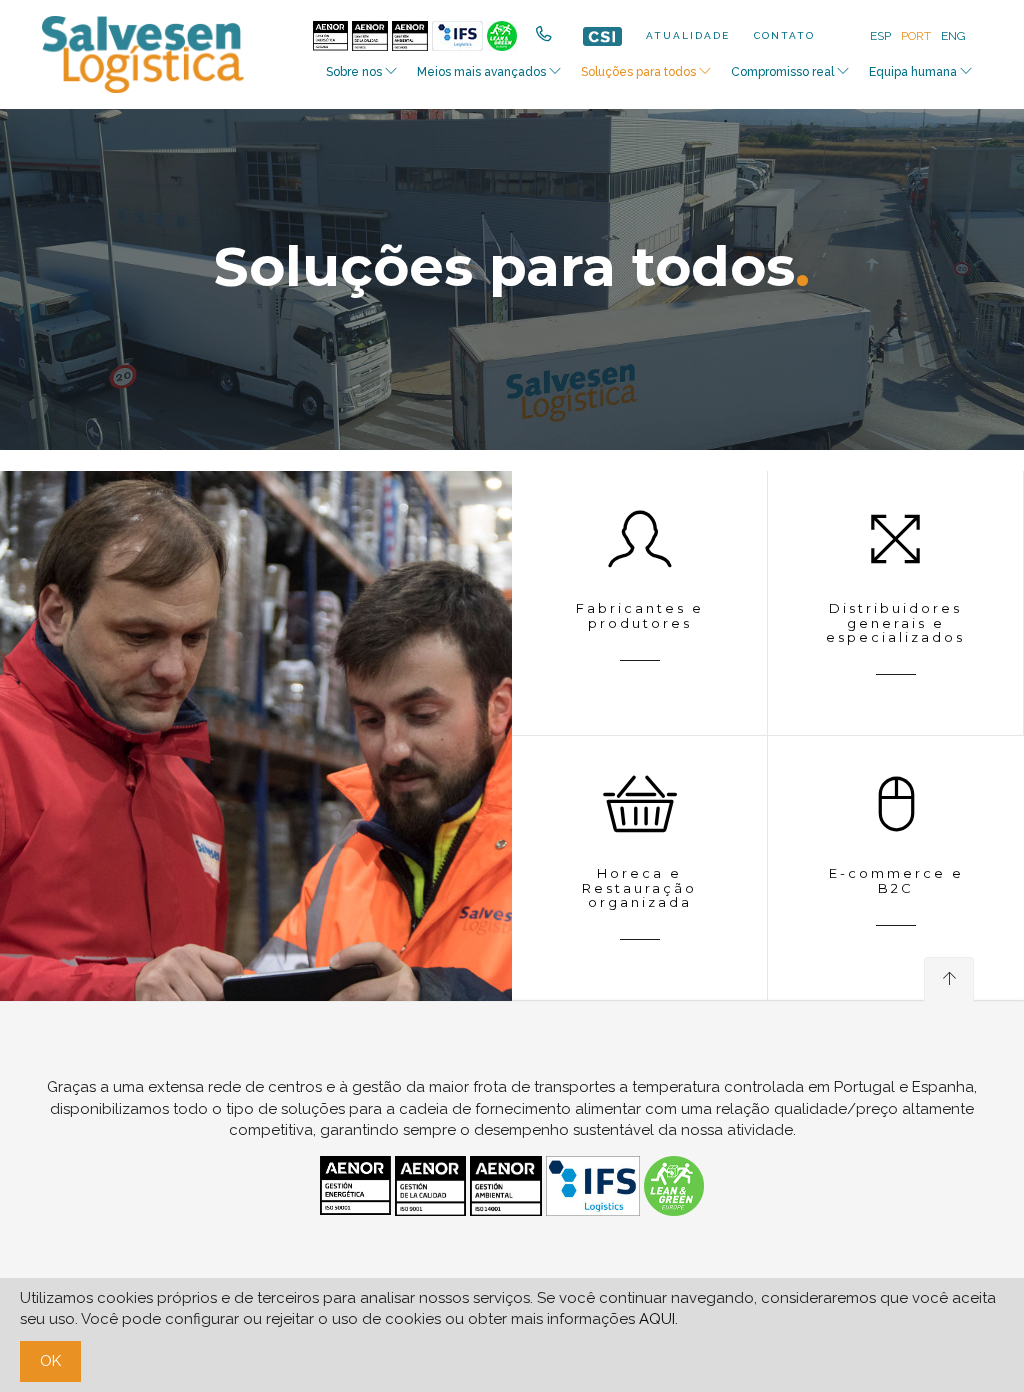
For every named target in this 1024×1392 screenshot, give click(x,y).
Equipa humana (913, 72)
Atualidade (688, 35)
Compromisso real (782, 72)
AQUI (657, 1319)
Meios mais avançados (481, 72)
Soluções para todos (638, 72)
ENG (953, 36)
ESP (880, 36)
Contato (784, 35)
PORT (916, 36)
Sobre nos (354, 72)
